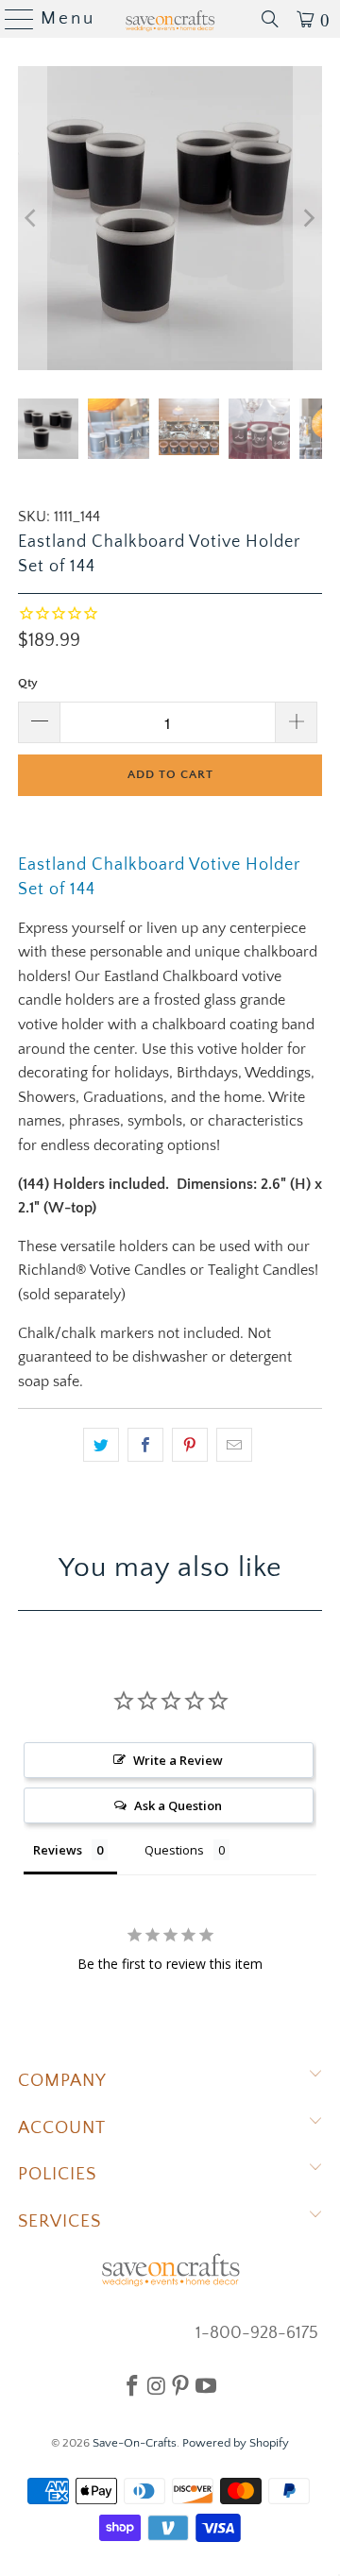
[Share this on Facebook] (145, 1445)
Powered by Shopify (236, 2443)
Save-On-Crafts (135, 2443)
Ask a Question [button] (178, 1805)
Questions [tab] (174, 1850)
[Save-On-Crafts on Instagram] (156, 2385)
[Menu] (12, 19)
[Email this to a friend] (234, 1445)
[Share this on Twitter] (101, 1445)
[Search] (270, 19)
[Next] (308, 218)
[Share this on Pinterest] (190, 1445)
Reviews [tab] (58, 1850)
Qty (28, 683)
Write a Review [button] (178, 1760)
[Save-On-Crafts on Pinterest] (180, 2385)
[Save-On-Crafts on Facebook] (132, 2385)
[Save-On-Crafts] (170, 19)
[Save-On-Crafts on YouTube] (206, 2385)
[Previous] (32, 218)
